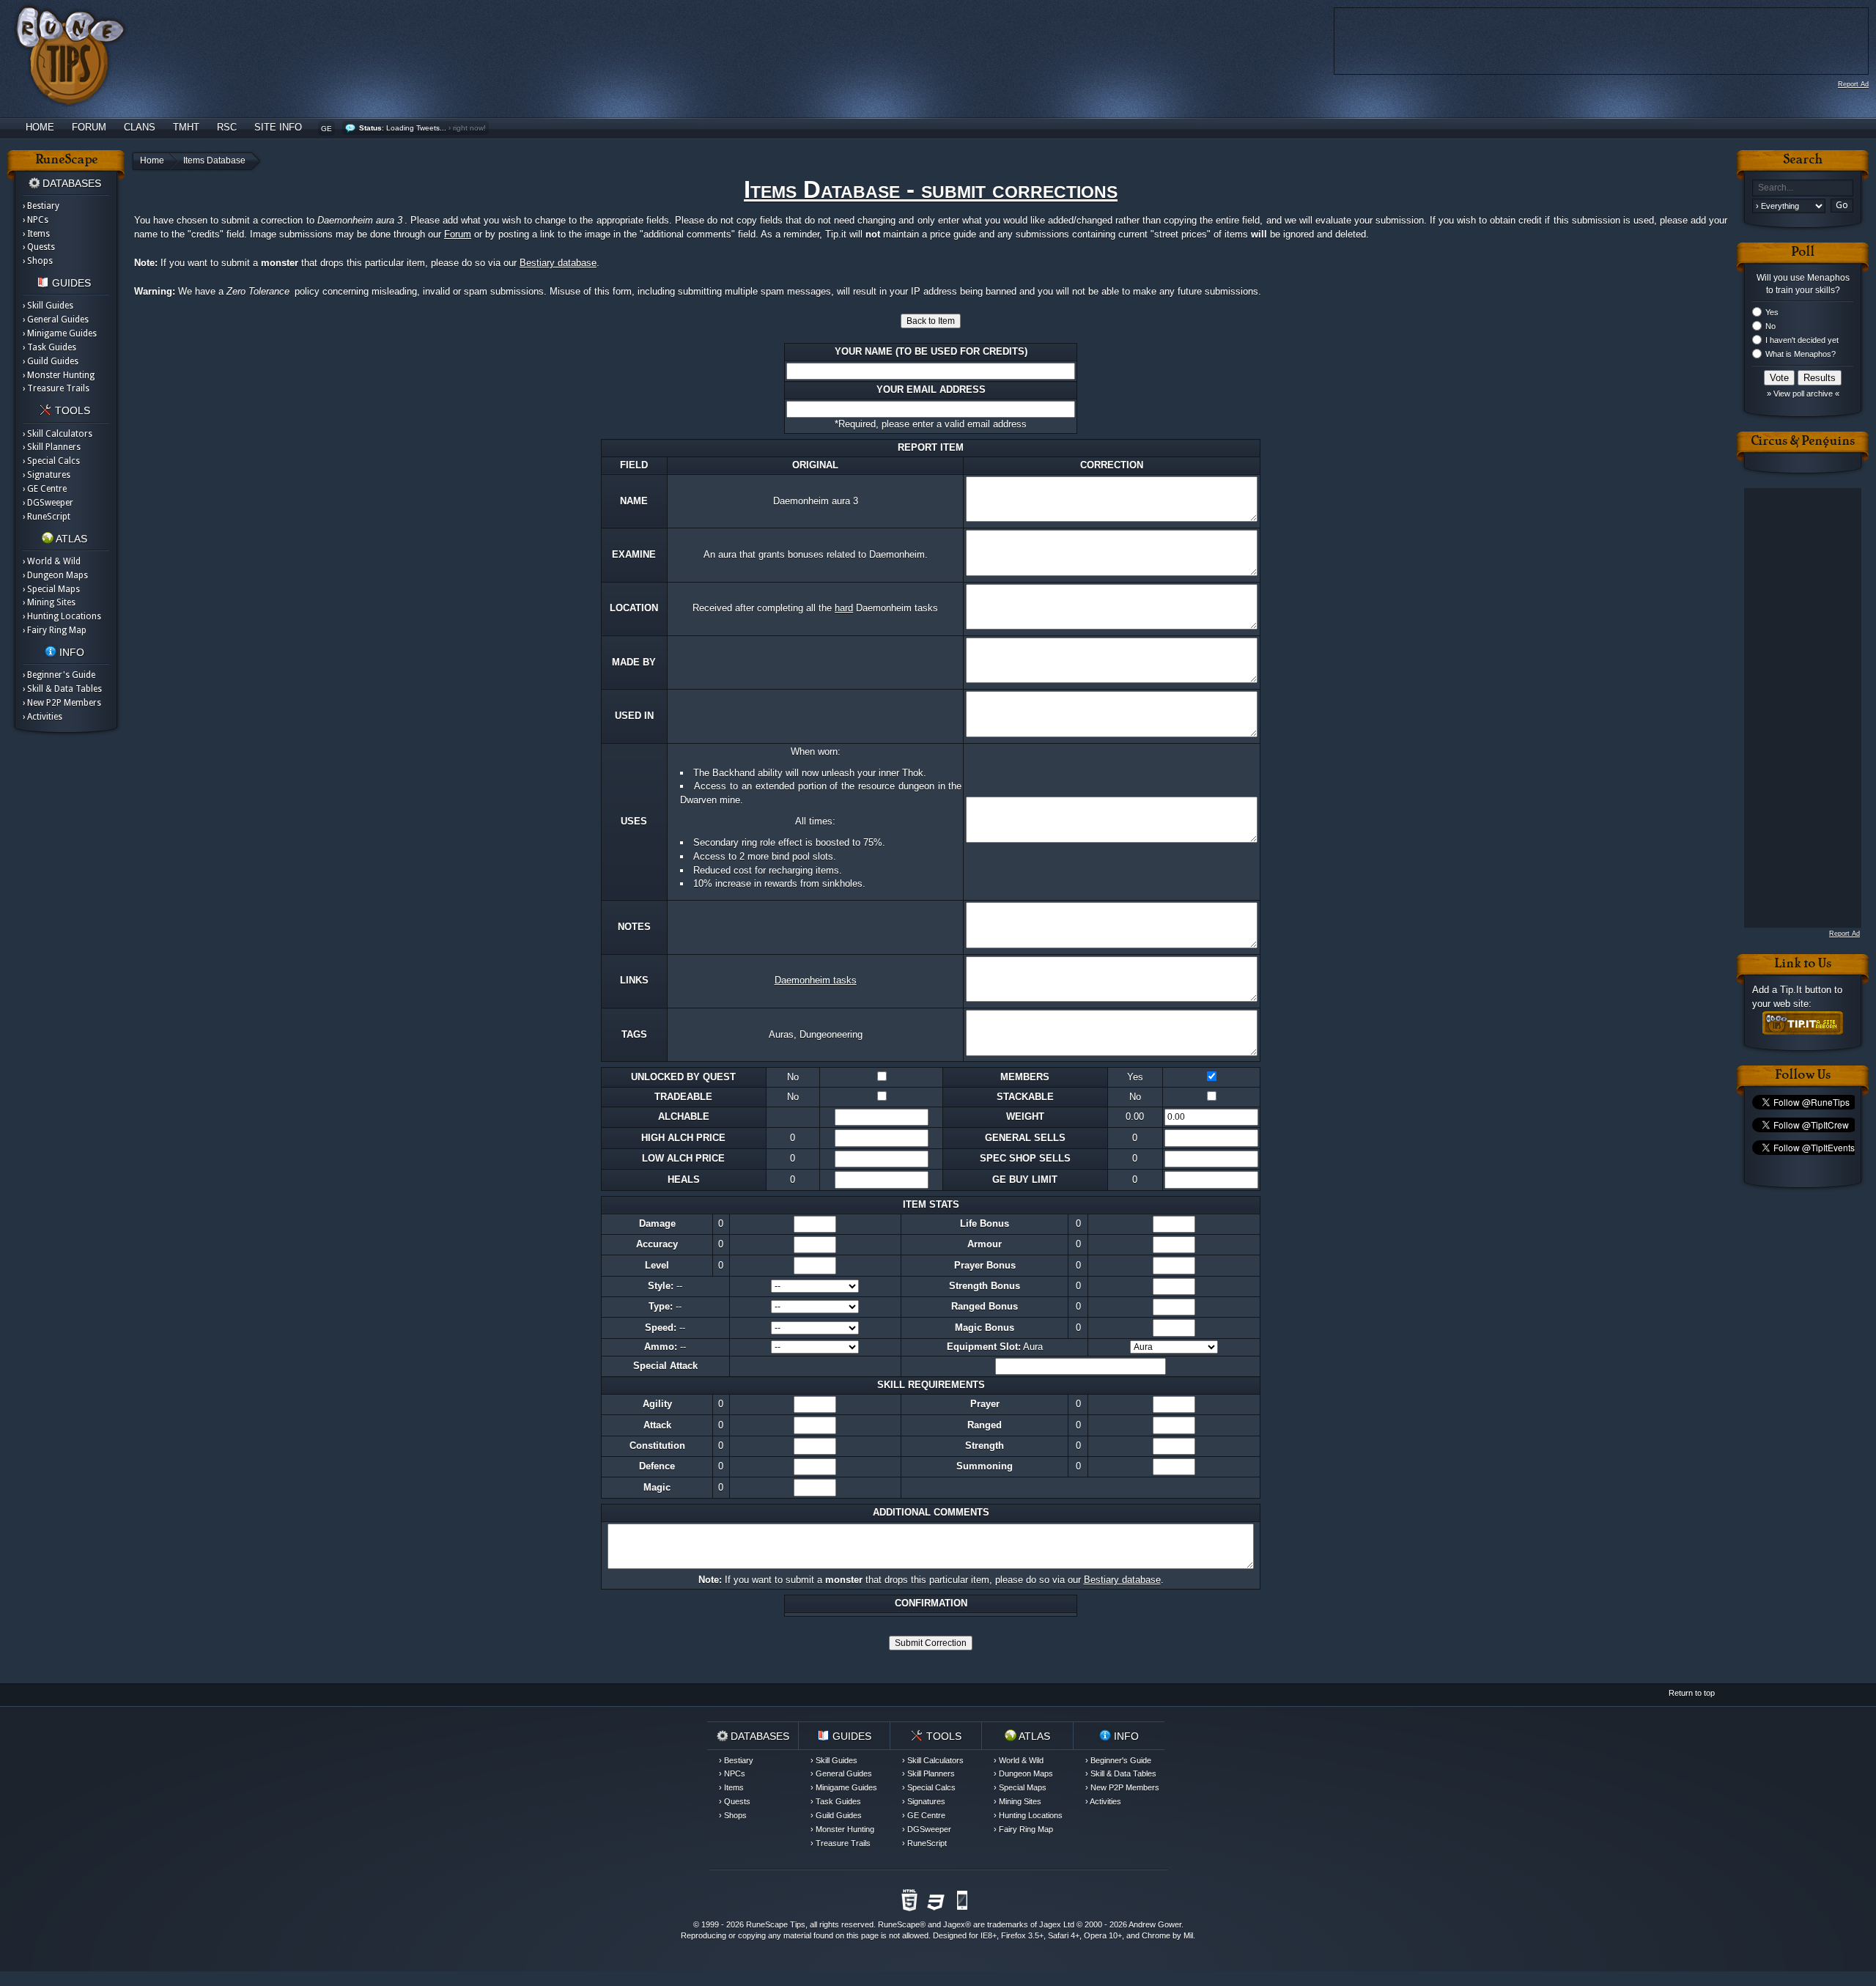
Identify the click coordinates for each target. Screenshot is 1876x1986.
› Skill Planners (52, 447)
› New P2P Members (62, 703)
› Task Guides (49, 347)
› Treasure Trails (56, 388)
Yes (1772, 312)
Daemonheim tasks (816, 980)
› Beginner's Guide (59, 675)
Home (40, 127)
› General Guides (56, 320)
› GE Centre (45, 489)
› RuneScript (47, 517)
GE (326, 129)
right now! (469, 128)
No (1770, 326)
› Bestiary (41, 206)
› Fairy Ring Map (55, 630)
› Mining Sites (49, 602)
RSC (227, 127)
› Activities (43, 717)
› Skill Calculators (58, 434)
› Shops (38, 261)
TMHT (186, 127)
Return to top (1692, 1693)
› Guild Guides (51, 361)
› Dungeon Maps (55, 575)
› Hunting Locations (62, 616)
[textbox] (1803, 188)
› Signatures (47, 475)
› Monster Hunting (59, 375)
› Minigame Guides (60, 333)
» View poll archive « (1803, 394)
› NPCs (36, 220)
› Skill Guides (48, 306)
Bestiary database (558, 263)
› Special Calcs (51, 461)
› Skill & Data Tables (62, 689)
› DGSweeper (48, 503)
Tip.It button (1806, 990)
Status (370, 128)
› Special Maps (51, 589)
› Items (36, 234)
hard (844, 608)
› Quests (39, 247)
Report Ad (1853, 84)
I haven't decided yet (1802, 340)
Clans (140, 127)
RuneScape (899, 1924)
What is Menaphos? (1801, 354)
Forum (89, 127)
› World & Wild (52, 561)
